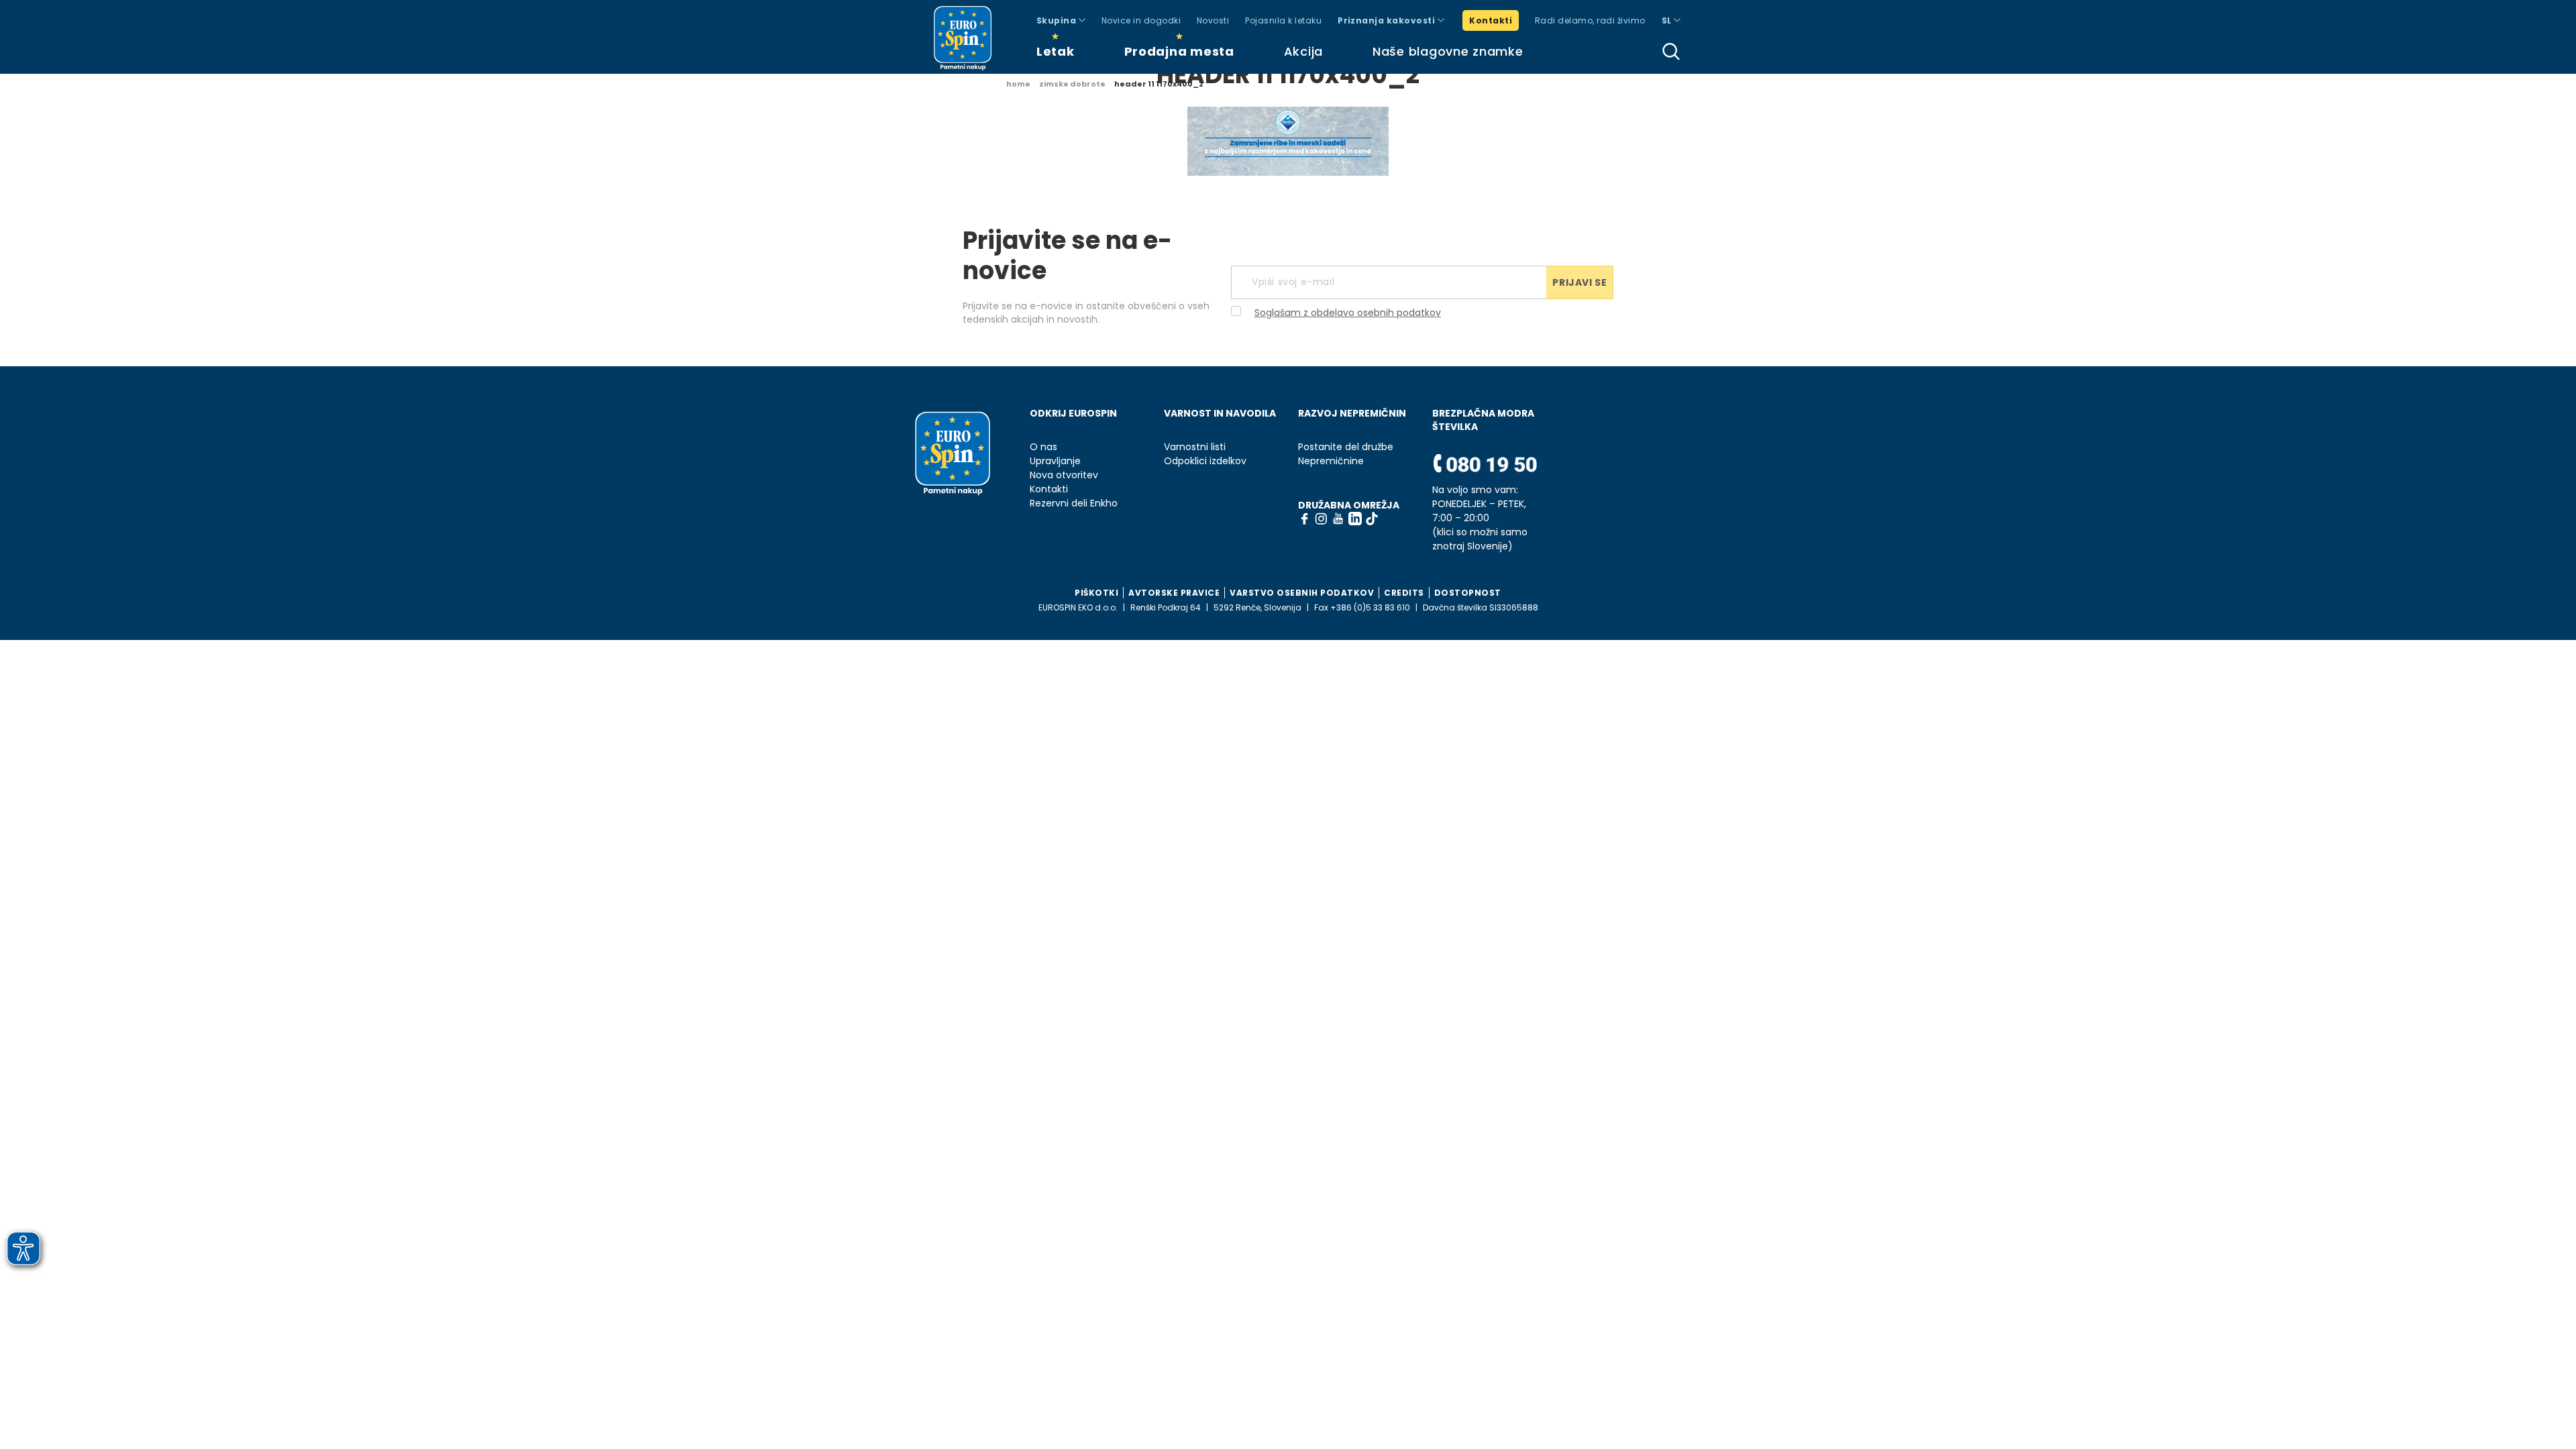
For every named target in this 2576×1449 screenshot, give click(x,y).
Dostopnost (1468, 593)
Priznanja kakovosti (1388, 20)
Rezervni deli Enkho (1074, 503)
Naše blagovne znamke (1448, 51)
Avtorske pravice (1174, 593)
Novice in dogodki (1141, 20)
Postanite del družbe (1346, 447)
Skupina (1058, 20)
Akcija (1303, 51)
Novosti (1213, 20)
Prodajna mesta (1179, 51)
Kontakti (1491, 20)
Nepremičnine (1331, 461)
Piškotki (1096, 593)
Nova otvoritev (1064, 475)
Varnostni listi (1195, 447)
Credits (1404, 593)
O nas (1043, 447)
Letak (1056, 51)
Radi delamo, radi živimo (1590, 20)
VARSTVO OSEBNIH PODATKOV (1302, 593)
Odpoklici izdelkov (1205, 461)
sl (1668, 20)
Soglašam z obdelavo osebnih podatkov (1348, 313)
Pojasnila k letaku (1283, 20)
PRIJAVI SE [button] (1579, 282)
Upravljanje (1055, 461)
